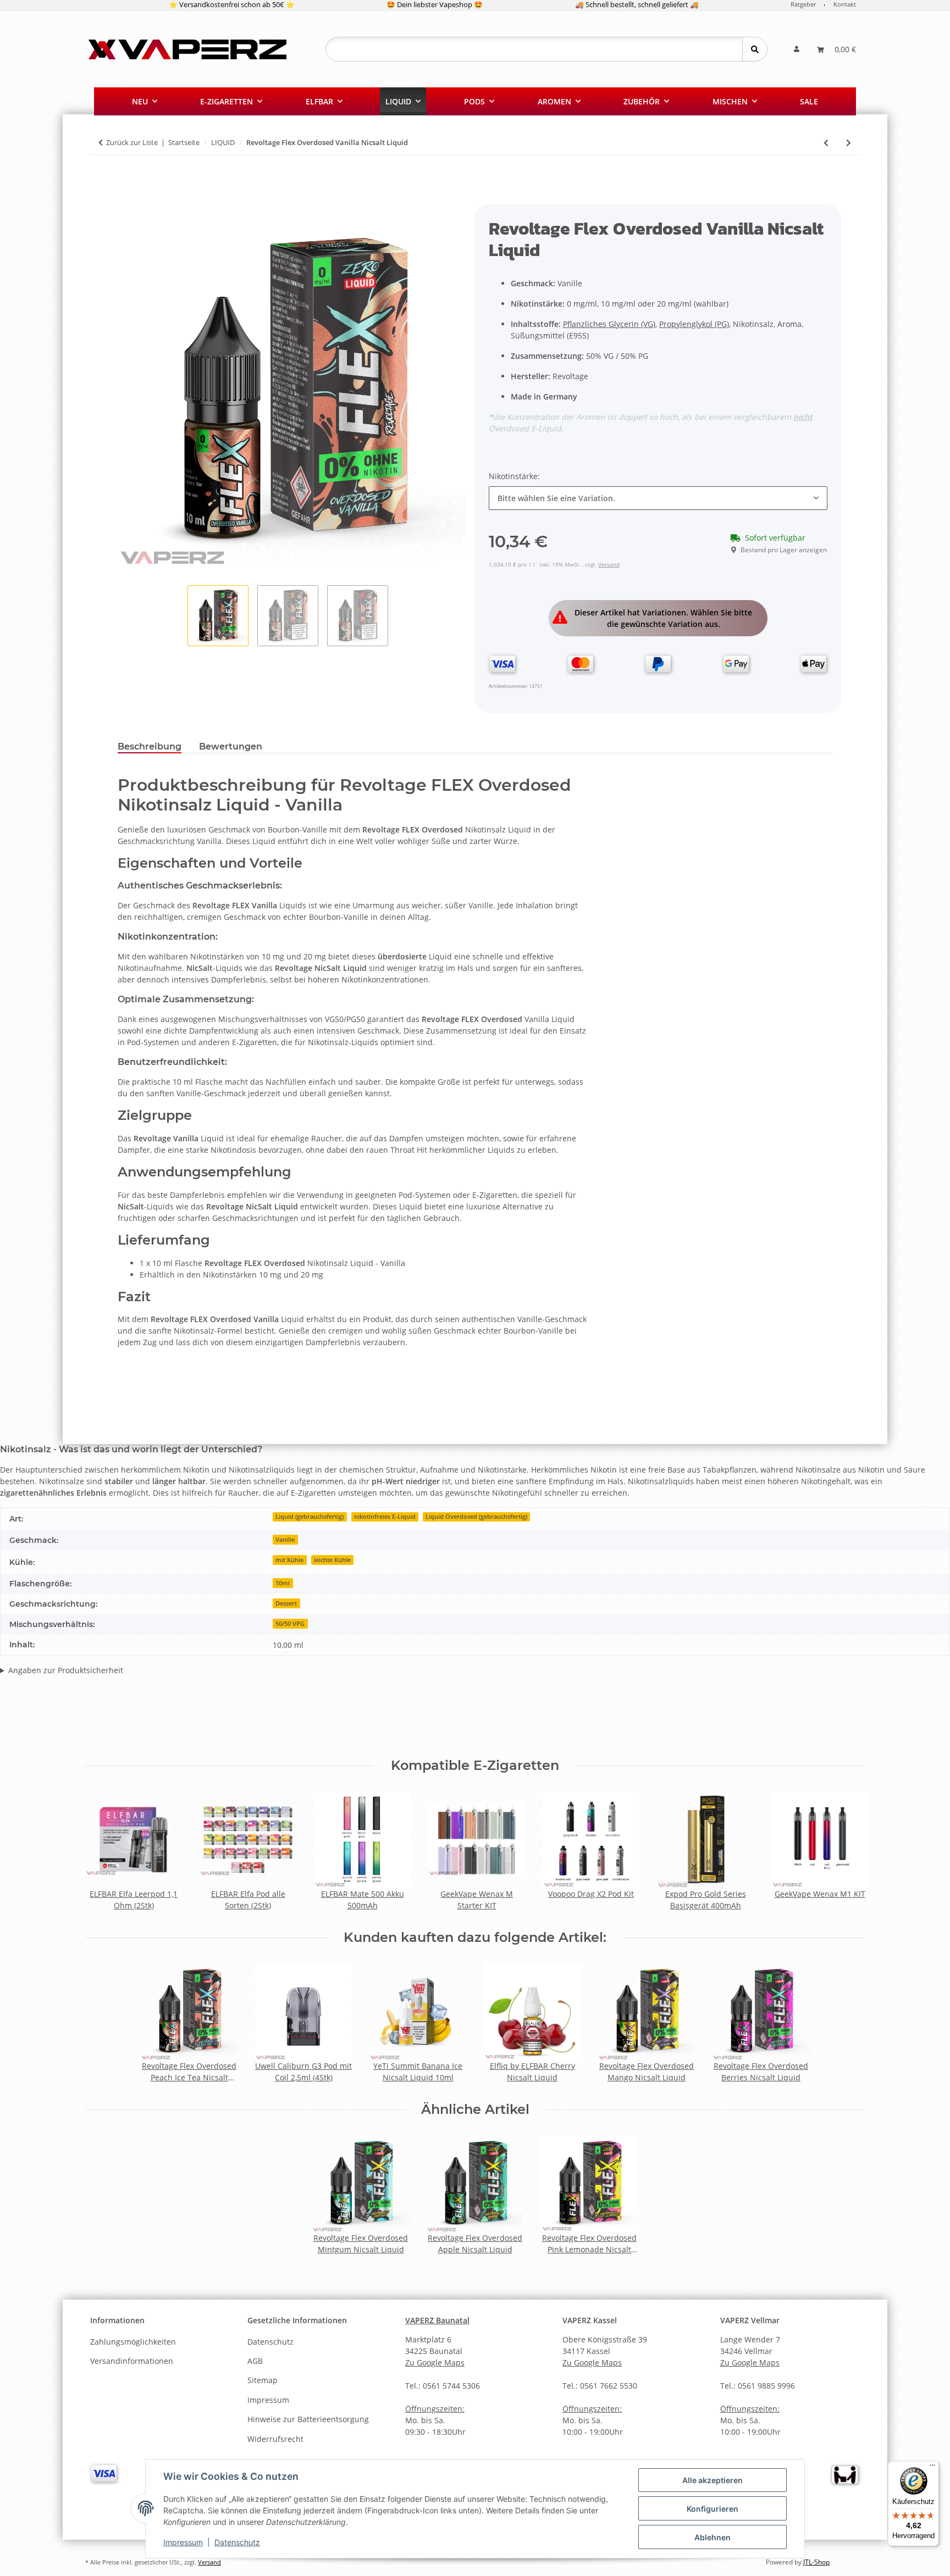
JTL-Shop (816, 2562)
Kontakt (845, 4)
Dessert (286, 1603)
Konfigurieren (712, 2509)
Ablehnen (712, 2537)
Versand (609, 564)
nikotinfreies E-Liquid (385, 1517)
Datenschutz (237, 2542)
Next (847, 1851)
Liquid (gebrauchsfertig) (310, 1517)
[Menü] (932, 2468)
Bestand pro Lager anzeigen (784, 550)
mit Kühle (289, 1560)
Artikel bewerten (40, 1717)
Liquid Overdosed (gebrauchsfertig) (476, 1517)
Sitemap (263, 2380)
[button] (797, 49)
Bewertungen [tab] (231, 746)
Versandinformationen (132, 2361)
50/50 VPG (290, 1624)
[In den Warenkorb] (126, 198)
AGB (255, 2361)
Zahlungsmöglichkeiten (133, 2342)
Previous (104, 1851)
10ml (283, 1583)
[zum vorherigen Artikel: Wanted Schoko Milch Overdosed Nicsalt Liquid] (826, 143)
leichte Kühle (332, 1560)
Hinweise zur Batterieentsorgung (308, 2419)
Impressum (183, 2542)
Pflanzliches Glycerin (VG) (609, 324)
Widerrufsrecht (275, 2439)
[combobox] (658, 498)
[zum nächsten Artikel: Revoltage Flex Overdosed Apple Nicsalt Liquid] (849, 143)
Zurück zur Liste (132, 142)
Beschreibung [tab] (150, 746)
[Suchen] (755, 49)
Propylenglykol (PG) (694, 324)
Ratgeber (803, 4)
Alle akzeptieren (712, 2480)
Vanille (285, 1540)
